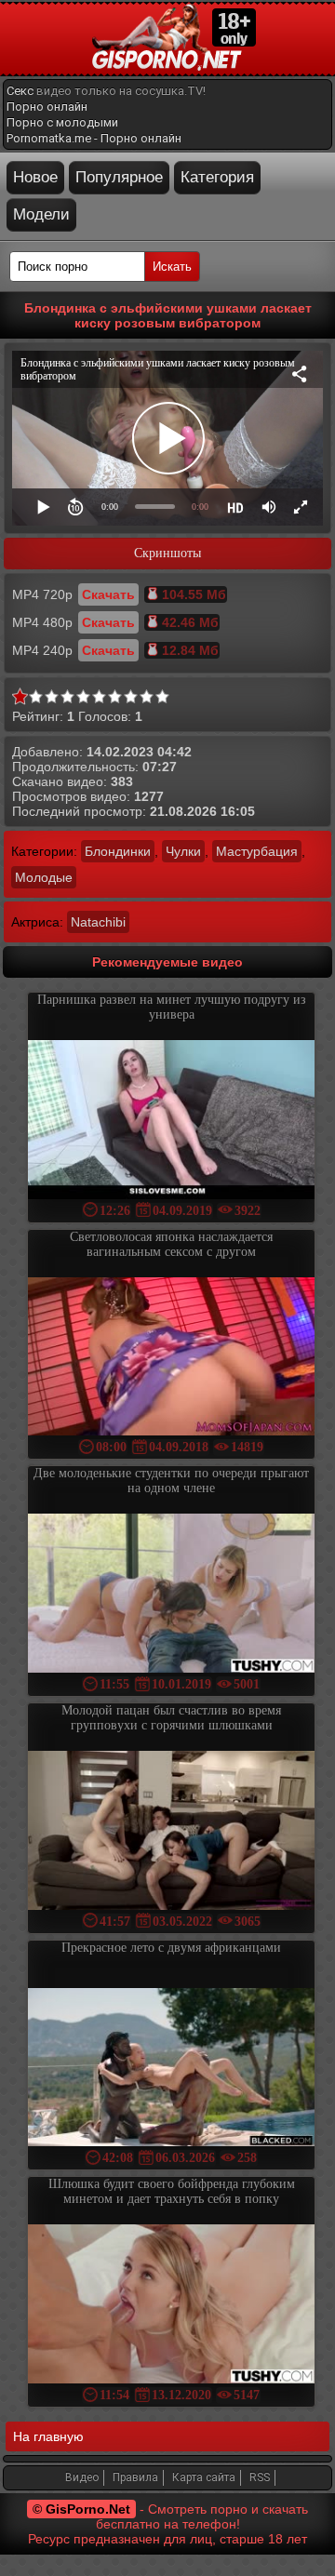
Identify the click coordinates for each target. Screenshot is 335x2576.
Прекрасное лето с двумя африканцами (171, 1948)
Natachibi (98, 922)
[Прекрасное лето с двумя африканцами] (171, 2069)
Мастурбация (257, 851)
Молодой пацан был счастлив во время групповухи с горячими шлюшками (171, 1718)
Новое (35, 177)
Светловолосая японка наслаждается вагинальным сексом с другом (171, 1244)
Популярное (119, 177)
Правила (135, 2477)
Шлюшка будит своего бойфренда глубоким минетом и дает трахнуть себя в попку (172, 2191)
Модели (41, 214)
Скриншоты (167, 553)
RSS (260, 2477)
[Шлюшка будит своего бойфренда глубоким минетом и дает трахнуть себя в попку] (171, 2306)
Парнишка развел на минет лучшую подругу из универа (172, 1007)
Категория (217, 177)
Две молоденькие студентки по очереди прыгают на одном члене (171, 1481)
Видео (82, 2477)
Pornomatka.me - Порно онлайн (94, 138)
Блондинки (118, 851)
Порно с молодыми (62, 122)
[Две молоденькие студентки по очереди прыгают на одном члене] (171, 1595)
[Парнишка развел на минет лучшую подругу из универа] (171, 1121)
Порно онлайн (47, 107)
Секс (20, 91)
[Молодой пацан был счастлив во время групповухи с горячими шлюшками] (171, 1832)
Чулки (183, 851)
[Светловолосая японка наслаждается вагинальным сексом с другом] (171, 1359)
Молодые (44, 877)
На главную (48, 2436)
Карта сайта (204, 2477)
